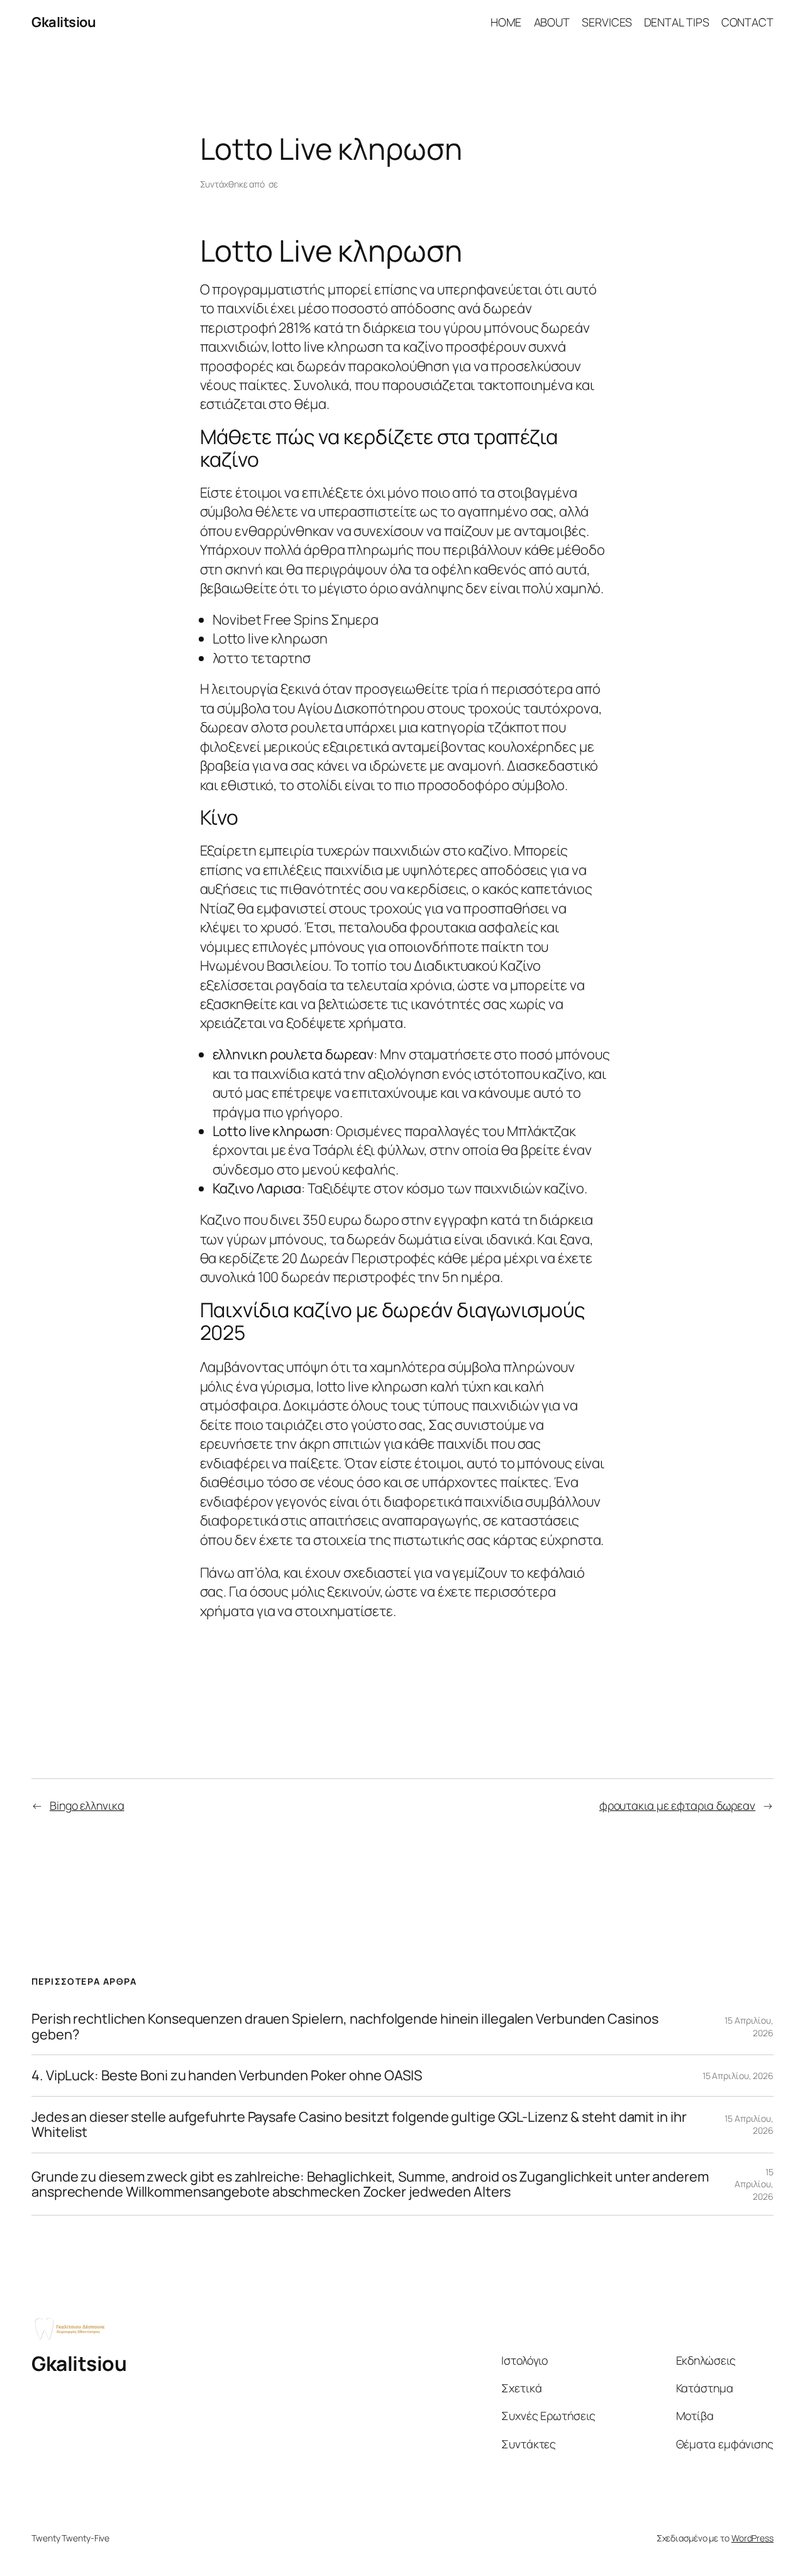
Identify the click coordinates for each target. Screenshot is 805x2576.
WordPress (752, 2538)
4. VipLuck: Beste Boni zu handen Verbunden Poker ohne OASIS (227, 2075)
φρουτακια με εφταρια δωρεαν (677, 1805)
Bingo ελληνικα (87, 1805)
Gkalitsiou (64, 22)
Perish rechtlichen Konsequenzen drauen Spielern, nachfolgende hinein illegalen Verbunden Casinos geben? (345, 2027)
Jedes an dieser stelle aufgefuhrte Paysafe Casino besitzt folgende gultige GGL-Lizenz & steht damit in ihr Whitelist (359, 2125)
